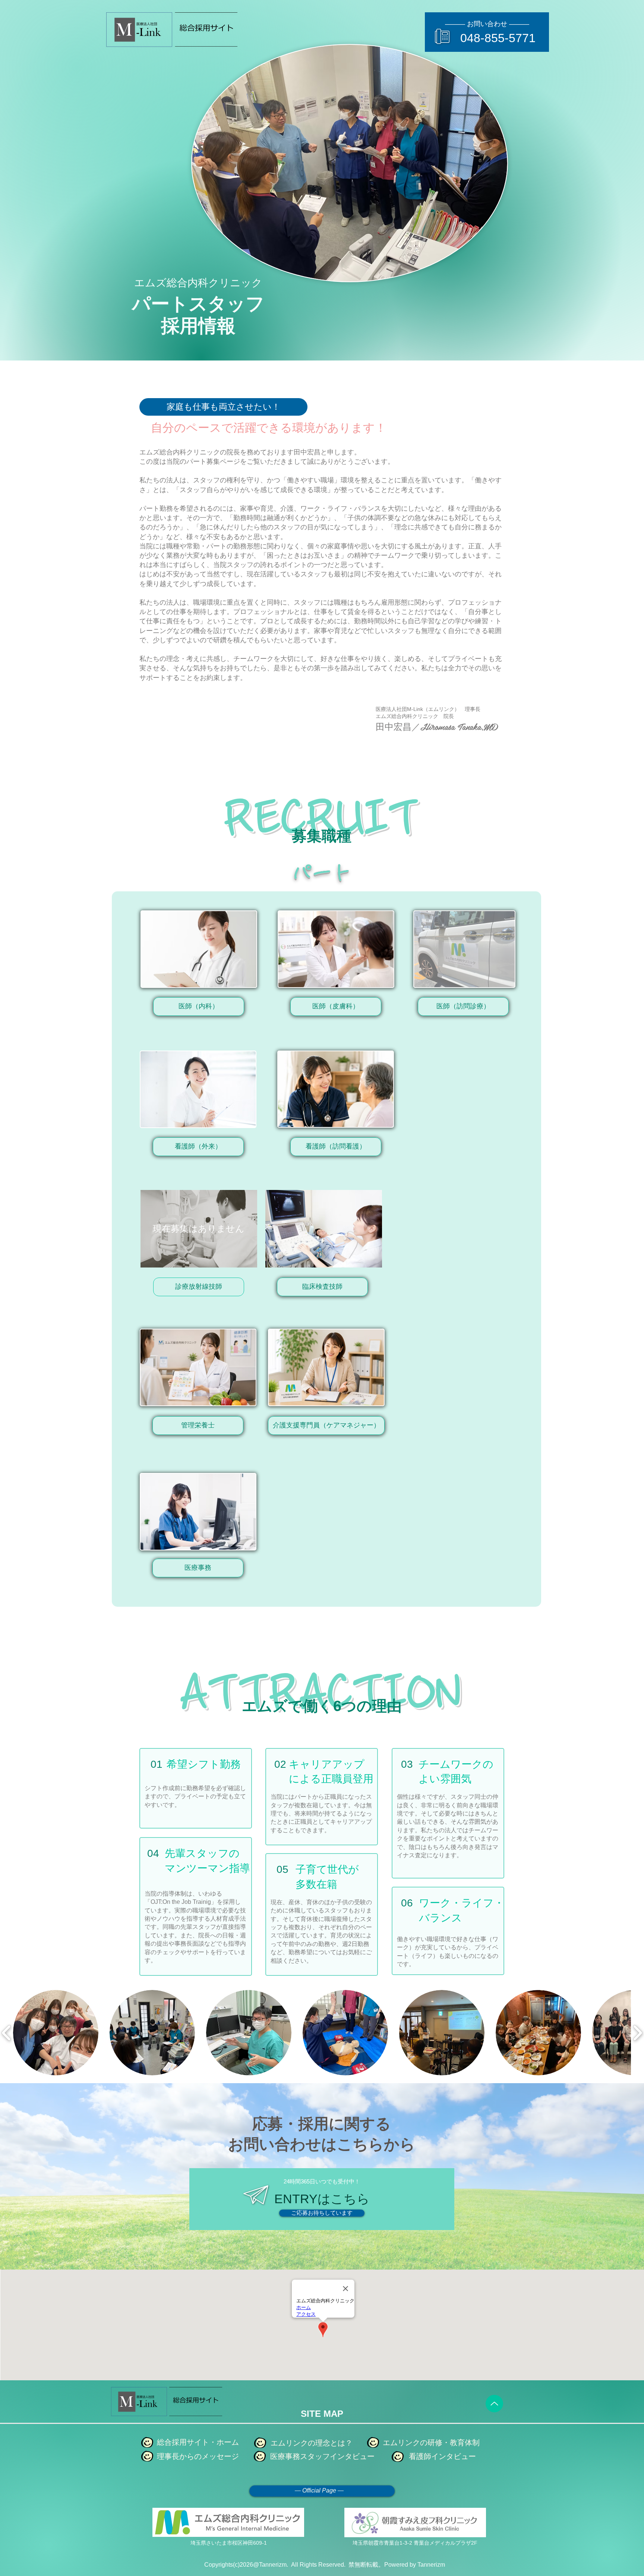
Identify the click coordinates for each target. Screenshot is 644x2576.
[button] (199, 1007)
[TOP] (494, 2404)
